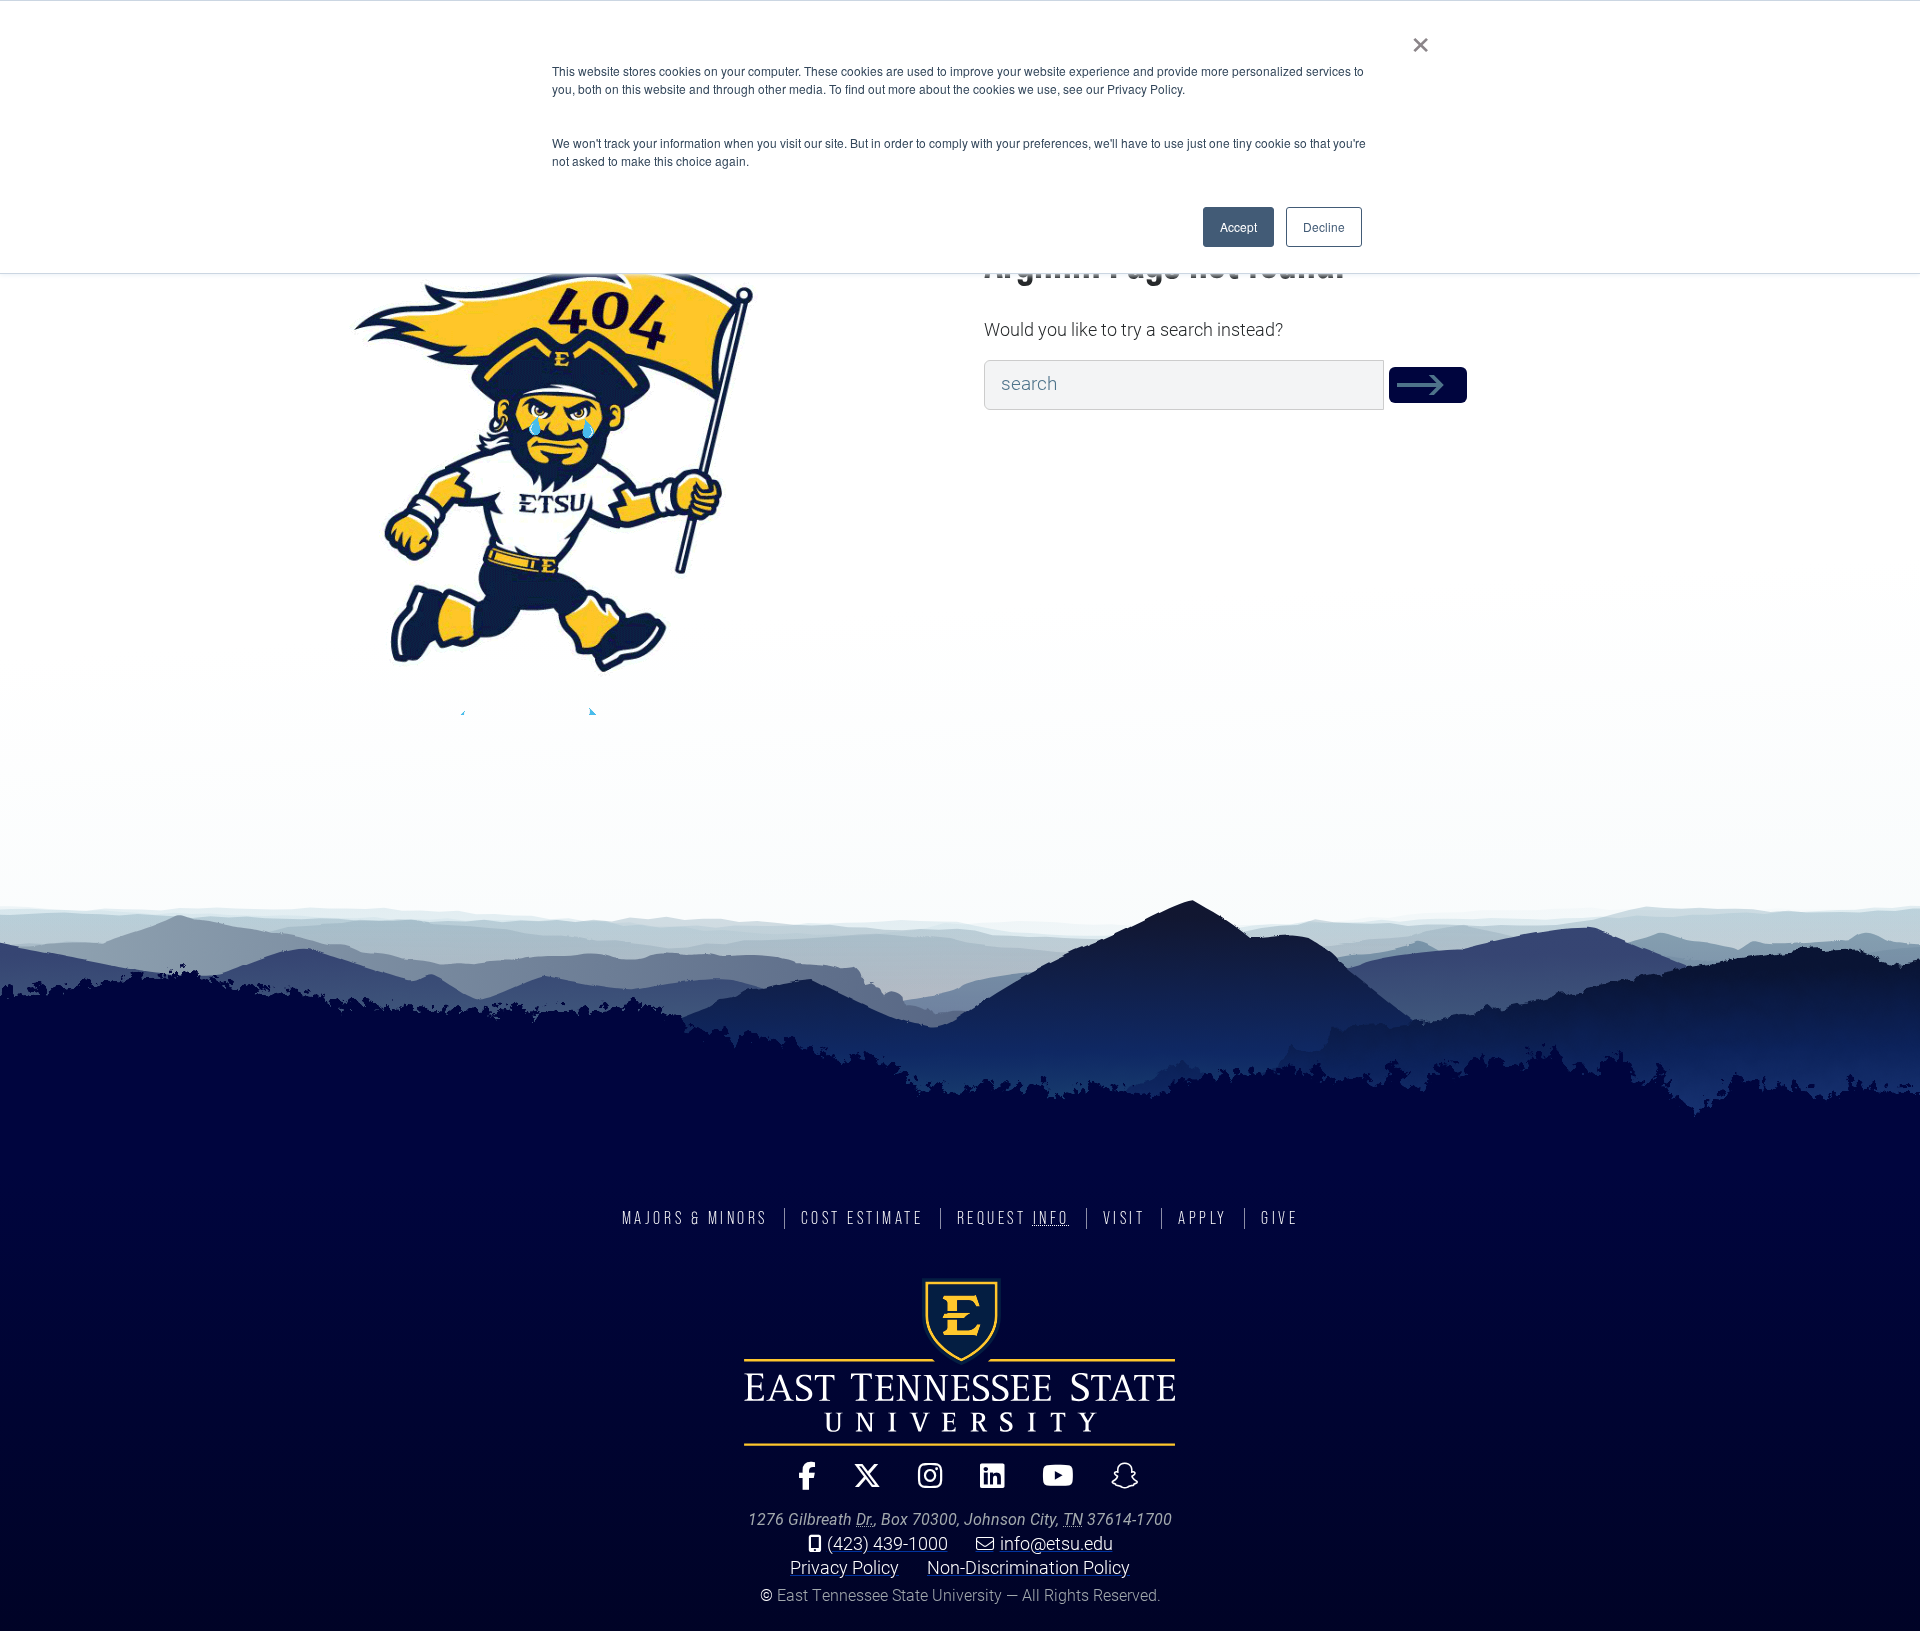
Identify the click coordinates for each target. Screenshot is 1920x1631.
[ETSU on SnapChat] (1116, 1484)
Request (1013, 1218)
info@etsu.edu (1056, 1543)
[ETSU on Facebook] (798, 1484)
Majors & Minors (695, 1218)
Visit (1124, 1218)
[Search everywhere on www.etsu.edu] (1428, 385)
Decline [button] (1324, 226)
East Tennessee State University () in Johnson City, (960, 1362)
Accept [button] (1238, 226)
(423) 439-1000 (887, 1543)
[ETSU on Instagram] (922, 1484)
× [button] (1420, 38)
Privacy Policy (844, 1567)
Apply (1203, 1218)
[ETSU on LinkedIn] (984, 1484)
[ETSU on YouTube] (1049, 1484)
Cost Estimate (862, 1218)
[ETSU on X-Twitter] (858, 1484)
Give (1279, 1218)
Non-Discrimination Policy (1028, 1567)
